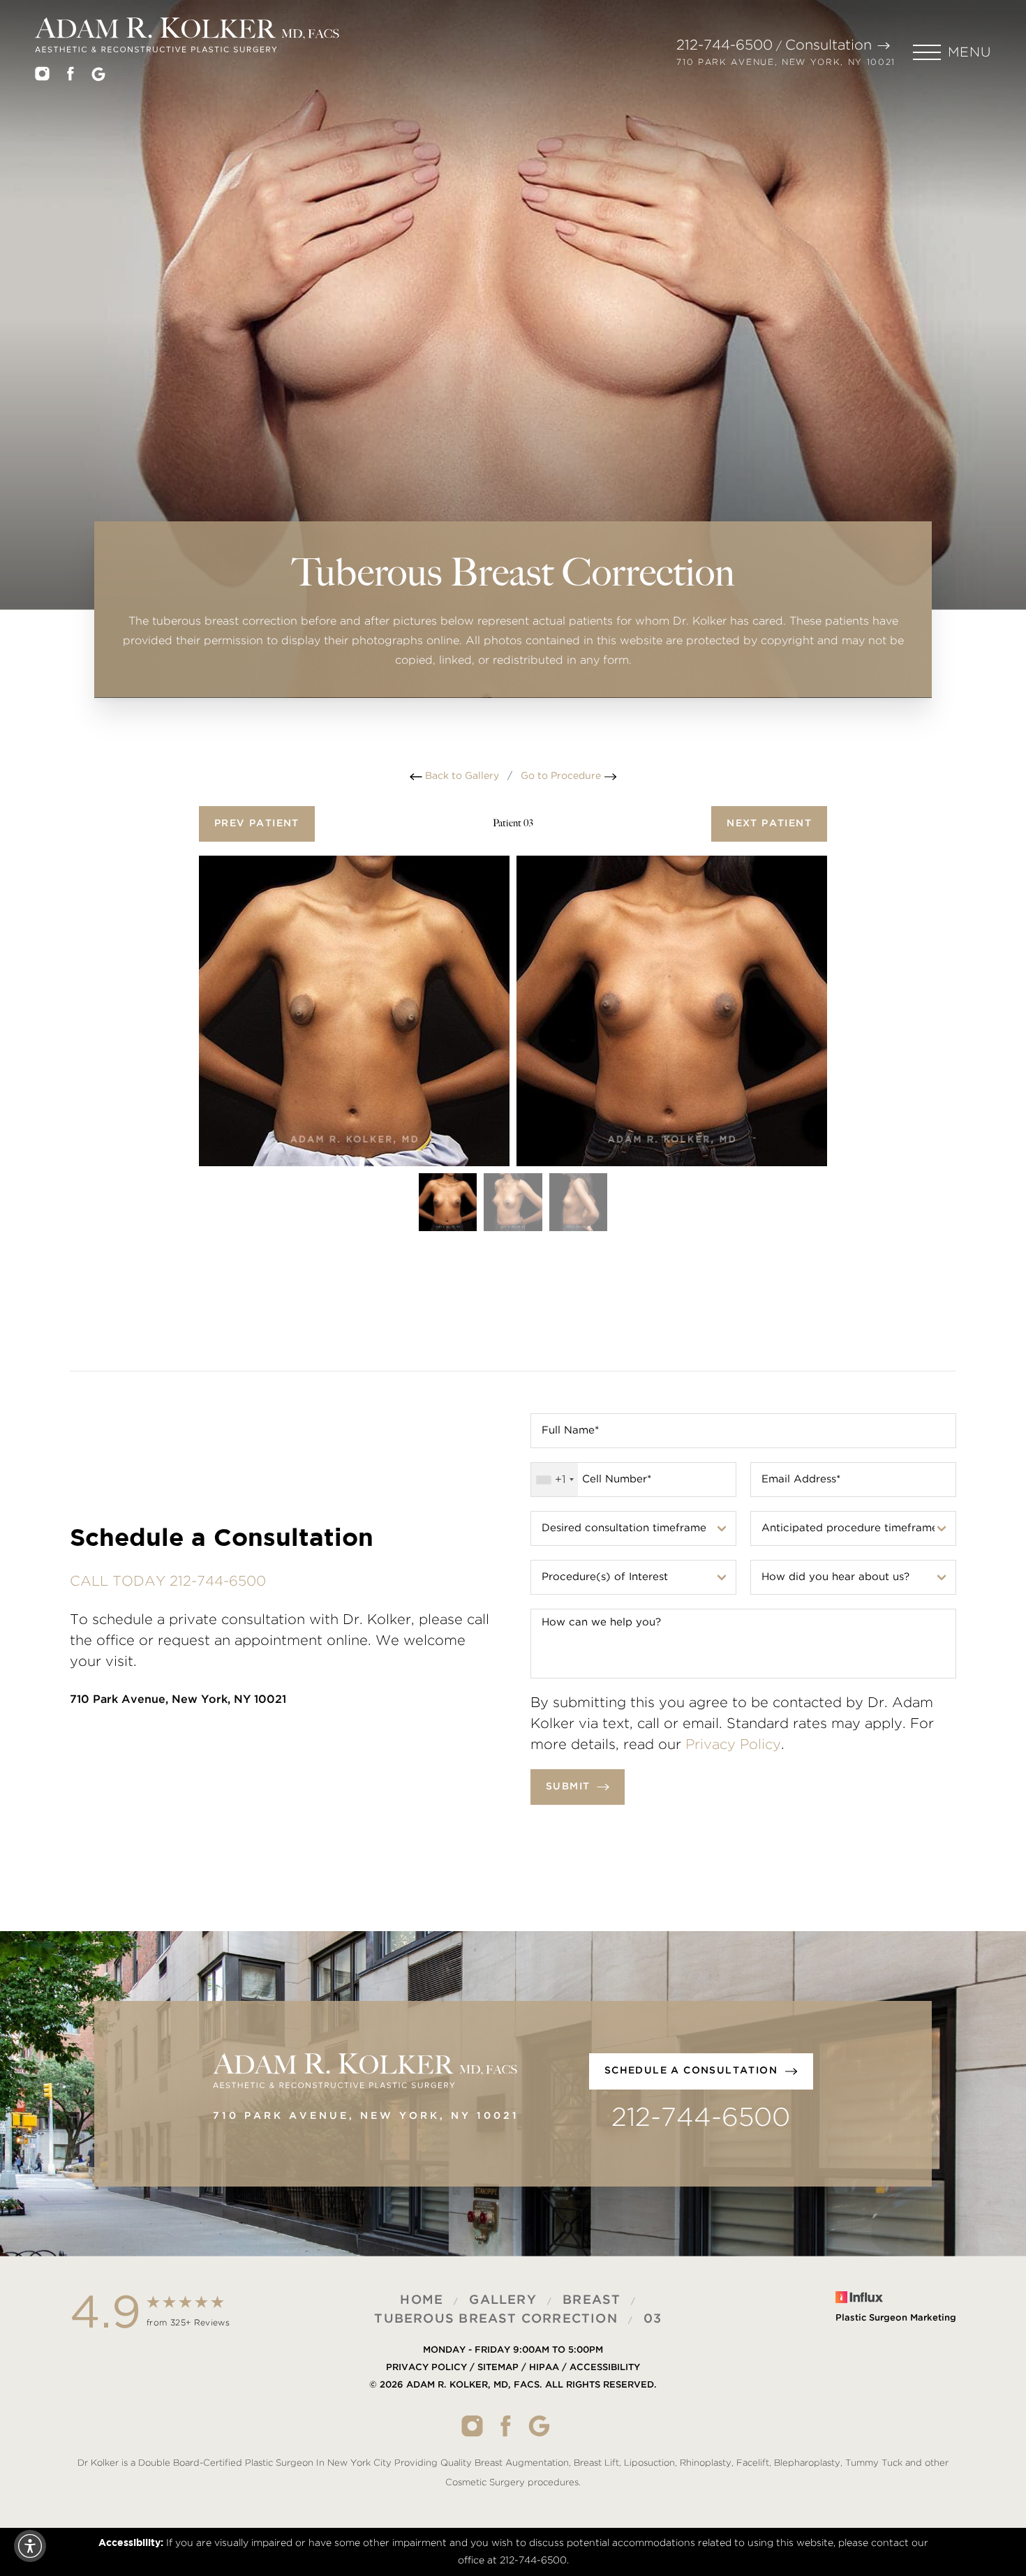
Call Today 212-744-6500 (168, 1581)
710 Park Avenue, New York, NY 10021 (786, 62)
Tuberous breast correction (496, 2318)
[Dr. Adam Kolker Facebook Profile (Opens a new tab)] (70, 77)
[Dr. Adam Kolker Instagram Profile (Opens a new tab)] (42, 77)
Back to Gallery (461, 776)
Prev (257, 824)
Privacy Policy (733, 1745)
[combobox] (555, 1480)
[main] (513, 384)
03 (653, 2318)
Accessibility (605, 2367)
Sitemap (498, 2367)
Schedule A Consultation (691, 2071)
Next (769, 824)
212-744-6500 (724, 45)
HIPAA (544, 2367)
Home (422, 2300)
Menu (969, 53)
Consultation (828, 45)
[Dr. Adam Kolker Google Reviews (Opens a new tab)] (98, 77)
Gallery (503, 2300)
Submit (568, 1787)
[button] (952, 52)
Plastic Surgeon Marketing (896, 2318)
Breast (592, 2300)
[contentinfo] (513, 2392)
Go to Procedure (562, 776)
